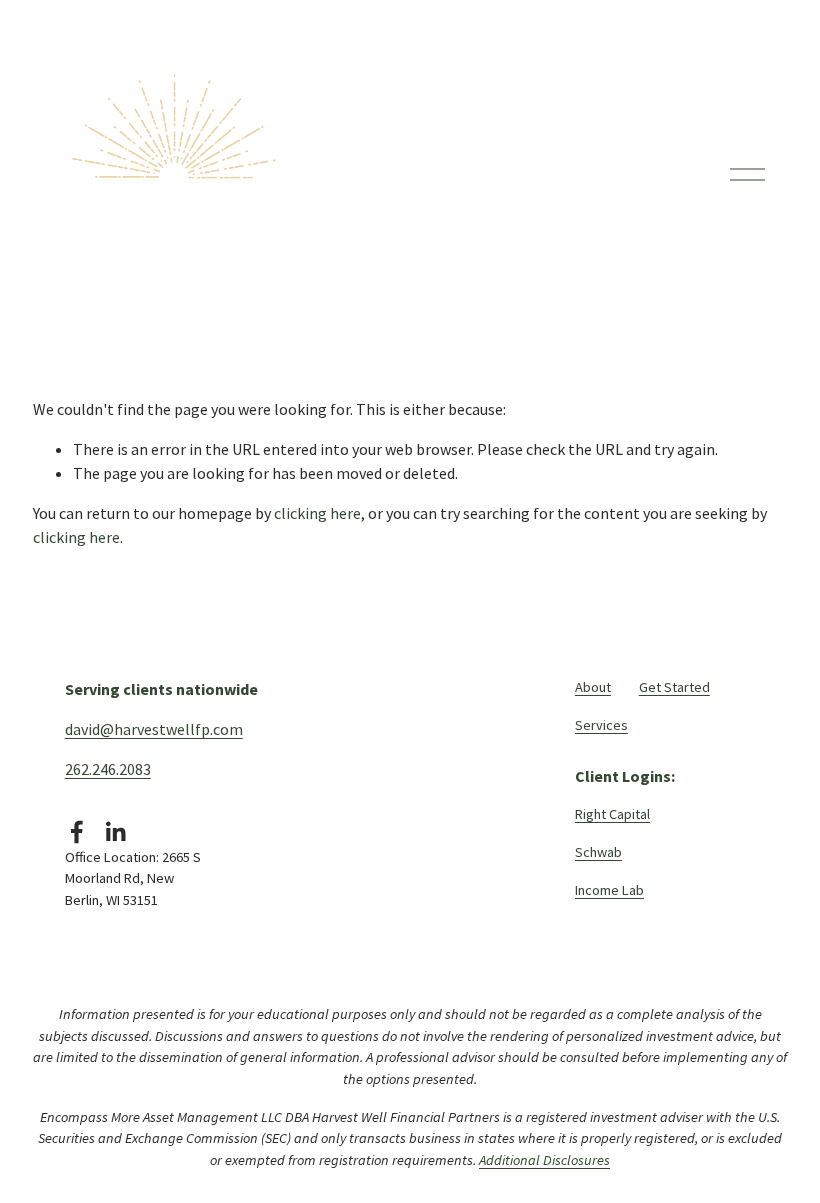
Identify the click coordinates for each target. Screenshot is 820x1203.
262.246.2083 (108, 769)
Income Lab (609, 890)
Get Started (674, 687)
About (593, 687)
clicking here (317, 513)
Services (601, 725)
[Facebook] (77, 832)
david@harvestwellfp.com (154, 729)
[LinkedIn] (115, 832)
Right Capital (612, 814)
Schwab (598, 852)
